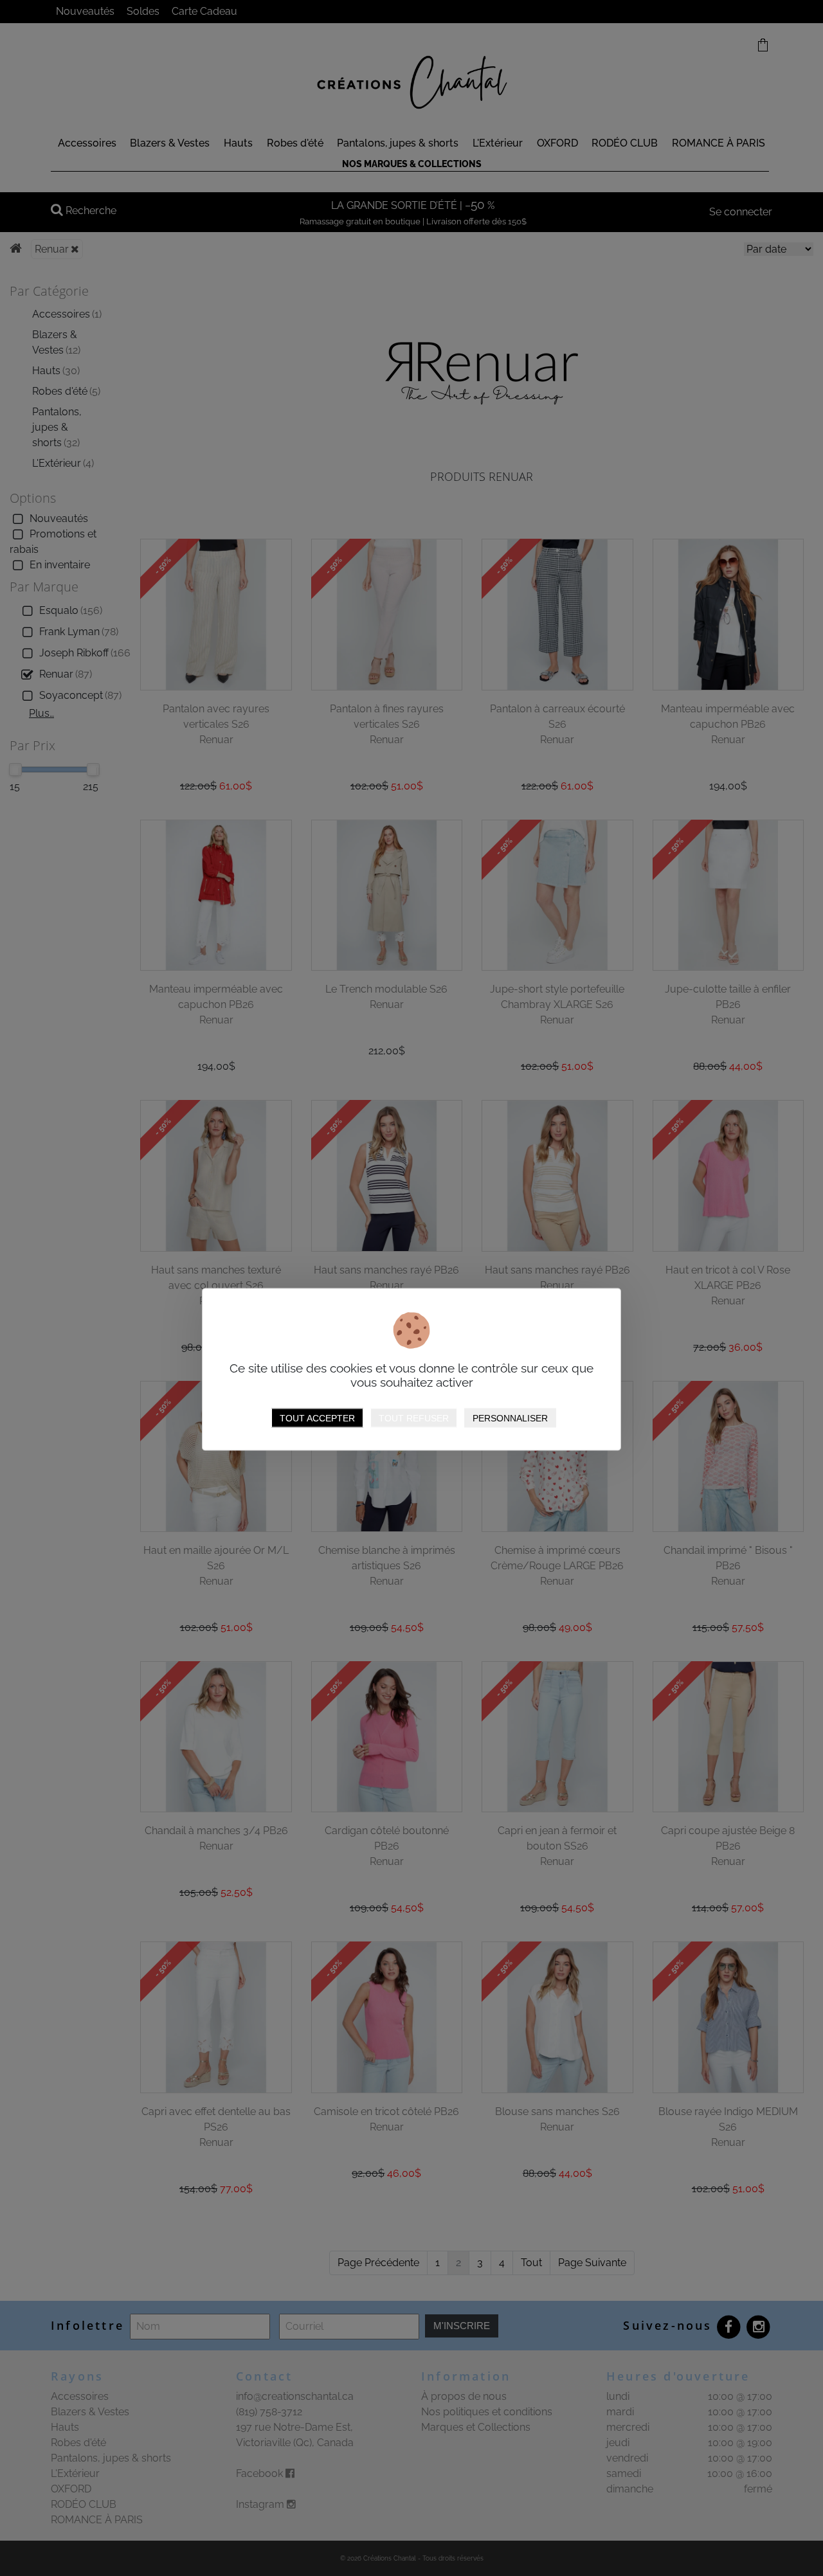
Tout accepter (317, 1418)
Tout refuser (414, 1418)
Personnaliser (510, 1418)
